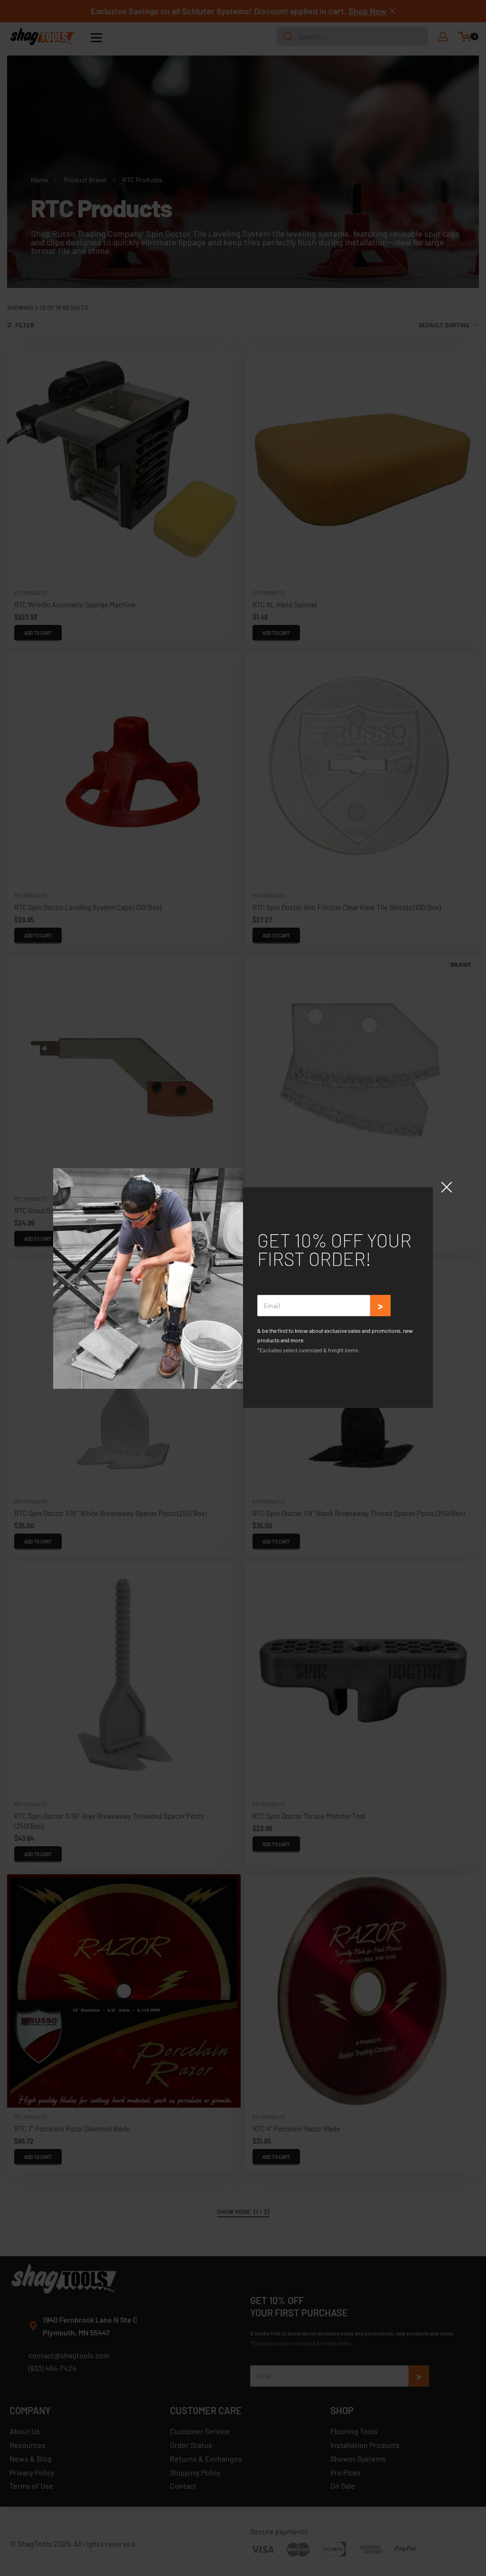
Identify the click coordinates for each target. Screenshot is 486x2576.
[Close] (447, 1187)
